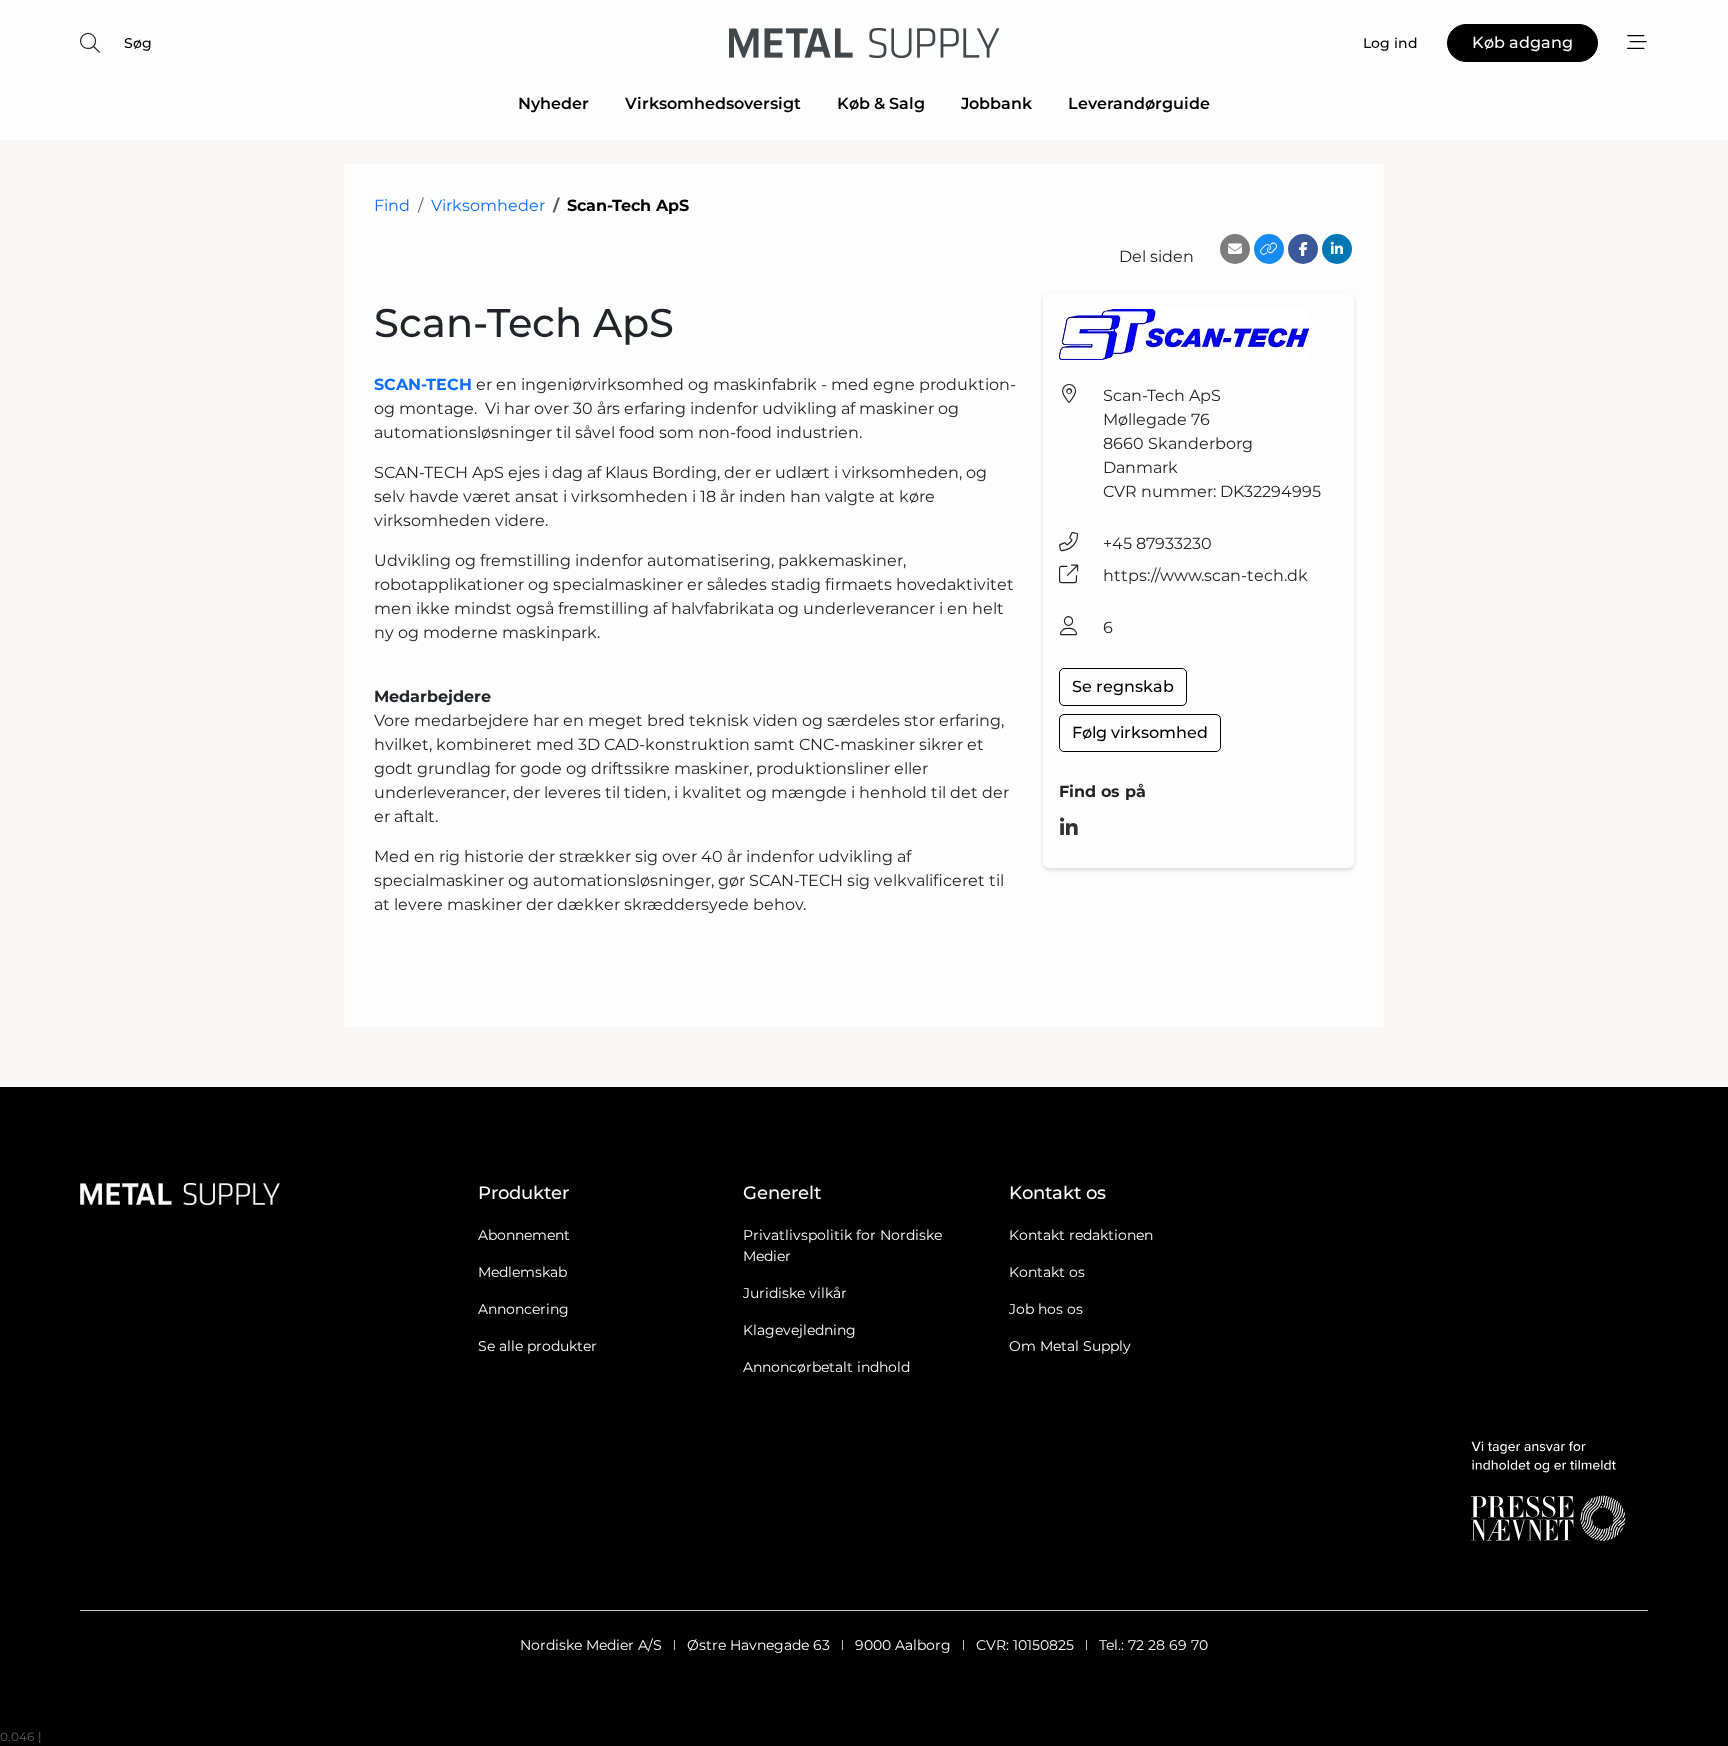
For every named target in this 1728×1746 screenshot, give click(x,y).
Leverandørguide (1139, 103)
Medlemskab (522, 1272)
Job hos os (1046, 1309)
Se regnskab (1123, 686)
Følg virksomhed (1140, 732)
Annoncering (523, 1309)
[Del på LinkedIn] (1337, 249)
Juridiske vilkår (795, 1293)
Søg (138, 43)
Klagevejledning (799, 1330)
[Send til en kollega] (1235, 249)
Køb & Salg (881, 103)
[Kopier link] (1269, 249)
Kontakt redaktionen (1081, 1235)
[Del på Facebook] (1303, 249)
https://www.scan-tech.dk (1205, 575)
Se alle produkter (537, 1346)
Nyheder (553, 103)
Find (392, 205)
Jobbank (996, 103)
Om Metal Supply (1070, 1346)
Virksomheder (488, 205)
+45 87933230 (1157, 543)
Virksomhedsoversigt (713, 103)
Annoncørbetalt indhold (826, 1367)
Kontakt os (1047, 1272)
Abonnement (524, 1235)
